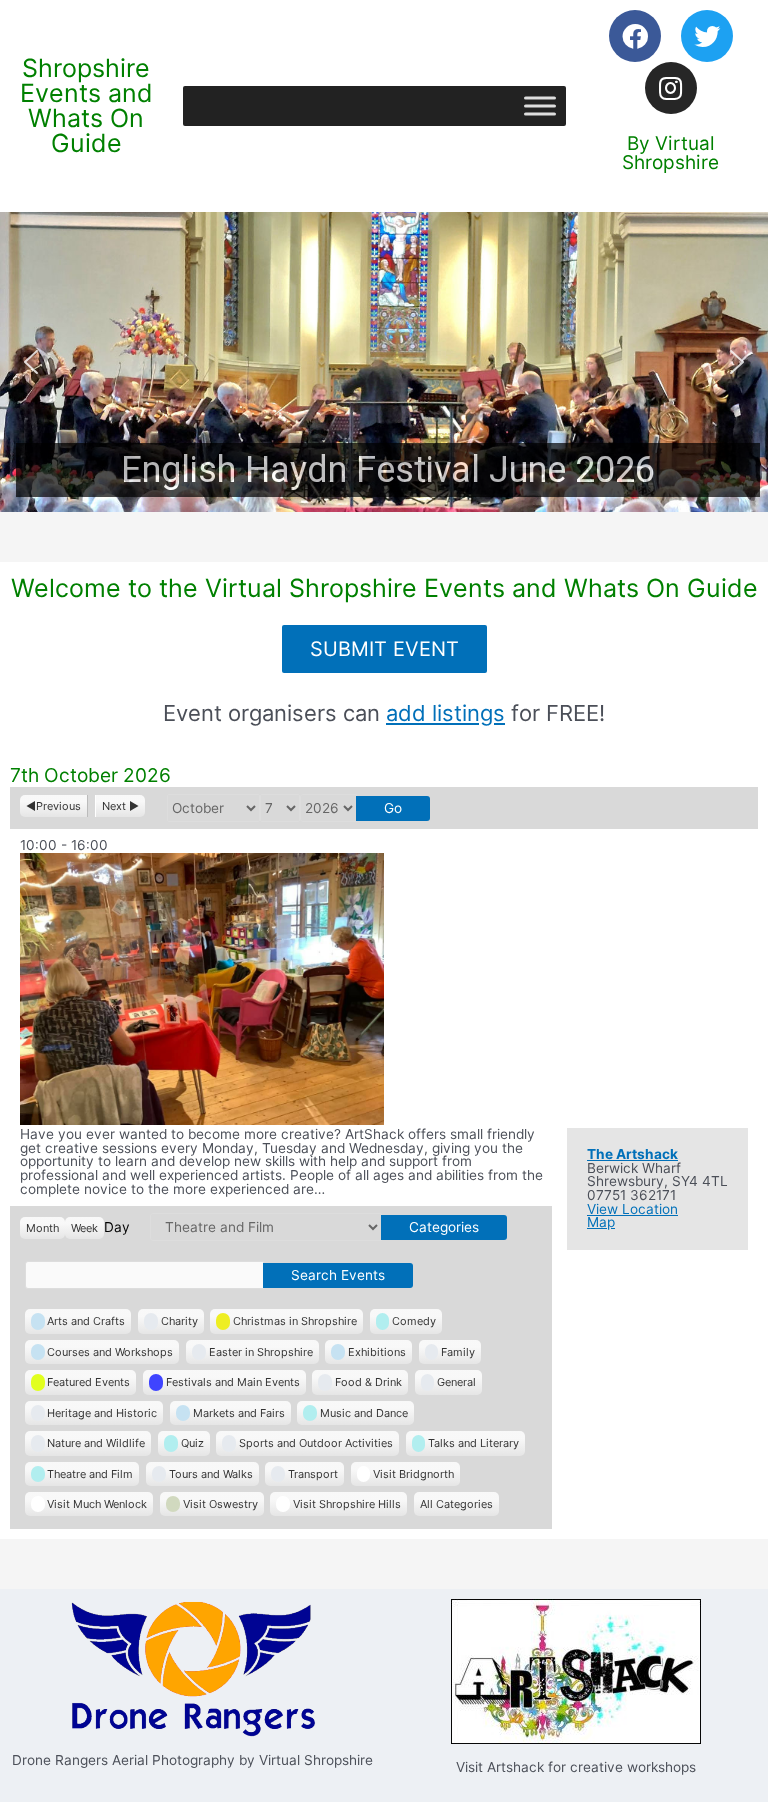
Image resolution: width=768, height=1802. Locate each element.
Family (458, 1352)
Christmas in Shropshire (295, 1321)
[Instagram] (671, 88)
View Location (632, 1209)
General (456, 1382)
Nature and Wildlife (96, 1443)
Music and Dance (364, 1413)
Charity (179, 1321)
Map (601, 1222)
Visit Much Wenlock (97, 1504)
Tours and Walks (211, 1474)
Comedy (414, 1321)
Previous (58, 806)
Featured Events (88, 1382)
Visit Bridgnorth (413, 1474)
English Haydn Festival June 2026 (388, 470)
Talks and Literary (473, 1443)
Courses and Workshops (110, 1352)
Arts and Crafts (86, 1321)
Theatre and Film (90, 1474)
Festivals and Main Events (233, 1382)
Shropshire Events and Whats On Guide (86, 105)
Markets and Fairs (239, 1413)
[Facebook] (635, 36)
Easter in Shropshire (261, 1352)
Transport (313, 1474)
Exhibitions (377, 1352)
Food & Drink (368, 1382)
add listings (445, 713)
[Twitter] (707, 36)
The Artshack (632, 1154)
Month (42, 1228)
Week (84, 1228)
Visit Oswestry (220, 1504)
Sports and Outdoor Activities (316, 1443)
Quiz (192, 1443)
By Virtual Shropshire (670, 153)
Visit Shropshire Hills (347, 1504)
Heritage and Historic (102, 1413)
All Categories (456, 1504)
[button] (384, 362)
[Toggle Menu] (540, 105)
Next (114, 806)
